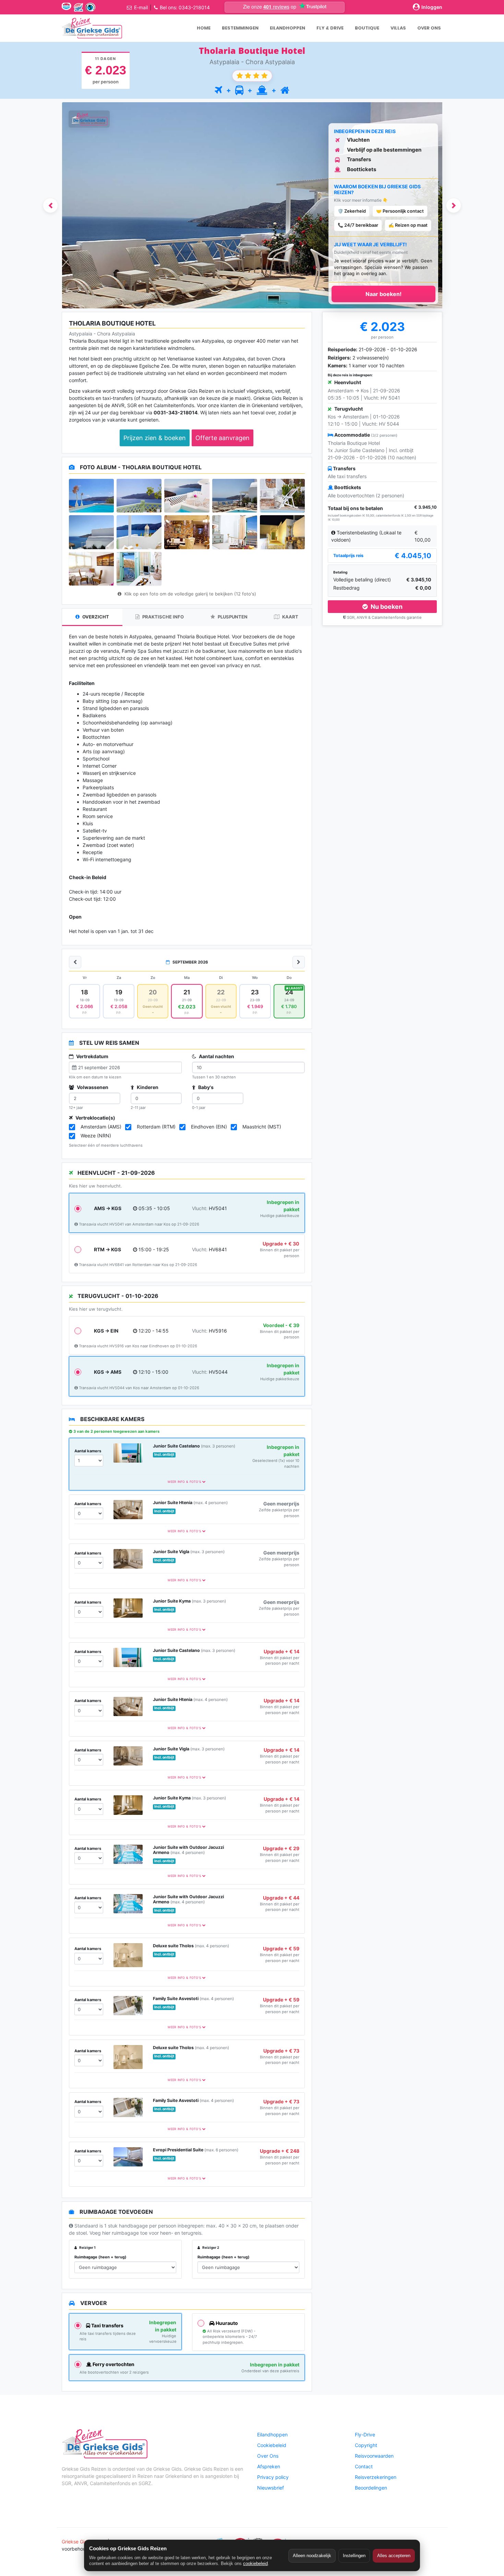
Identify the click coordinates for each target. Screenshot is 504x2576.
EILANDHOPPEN (287, 28)
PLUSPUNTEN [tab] (232, 617)
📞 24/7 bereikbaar (358, 225)
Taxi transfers (107, 2325)
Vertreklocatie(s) (95, 1118)
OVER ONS (429, 28)
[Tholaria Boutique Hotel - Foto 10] (282, 532)
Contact (364, 2466)
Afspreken (269, 2466)
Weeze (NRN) (96, 1136)
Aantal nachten (216, 1056)
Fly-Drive (365, 2435)
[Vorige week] (75, 962)
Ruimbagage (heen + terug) (100, 2257)
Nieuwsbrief (271, 2488)
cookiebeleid (255, 2563)
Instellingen (354, 2556)
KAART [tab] (290, 617)
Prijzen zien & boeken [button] (155, 438)
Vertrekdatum (92, 1056)
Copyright (366, 2445)
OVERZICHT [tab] (95, 617)
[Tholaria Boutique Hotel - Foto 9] (235, 532)
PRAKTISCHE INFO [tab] (163, 617)
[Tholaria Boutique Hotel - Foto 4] (235, 496)
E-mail (141, 7)
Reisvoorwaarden (374, 2456)
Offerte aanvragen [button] (223, 438)
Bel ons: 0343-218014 (185, 7)
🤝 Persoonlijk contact (400, 211)
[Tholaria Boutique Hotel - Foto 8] (187, 532)
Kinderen (147, 1087)
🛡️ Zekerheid (352, 211)
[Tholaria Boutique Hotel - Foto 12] (139, 569)
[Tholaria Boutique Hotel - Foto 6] (91, 532)
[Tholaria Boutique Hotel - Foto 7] (139, 532)
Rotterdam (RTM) (156, 1127)
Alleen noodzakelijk (312, 2556)
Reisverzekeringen (376, 2477)
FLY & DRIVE (330, 28)
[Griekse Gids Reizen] (92, 28)
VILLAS (398, 28)
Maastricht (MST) (262, 1127)
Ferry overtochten (113, 2364)
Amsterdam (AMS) (101, 1127)
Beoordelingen (371, 2488)
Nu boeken (386, 607)
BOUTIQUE (367, 28)
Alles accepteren (394, 2556)
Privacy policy (273, 2477)
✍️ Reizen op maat (408, 225)
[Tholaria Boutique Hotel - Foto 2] (139, 496)
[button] (50, 205)
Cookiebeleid (272, 2445)
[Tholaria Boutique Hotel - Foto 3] (187, 496)
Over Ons (268, 2456)
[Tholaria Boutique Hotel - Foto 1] (91, 496)
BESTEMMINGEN (240, 28)
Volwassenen (92, 1087)
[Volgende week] (299, 962)
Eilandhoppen (272, 2435)
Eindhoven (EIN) (209, 1127)
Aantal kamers (88, 1451)
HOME (204, 28)
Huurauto (226, 2323)
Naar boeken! (383, 294)
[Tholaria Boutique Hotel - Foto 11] (91, 569)
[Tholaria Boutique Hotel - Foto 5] (282, 496)
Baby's (205, 1087)
